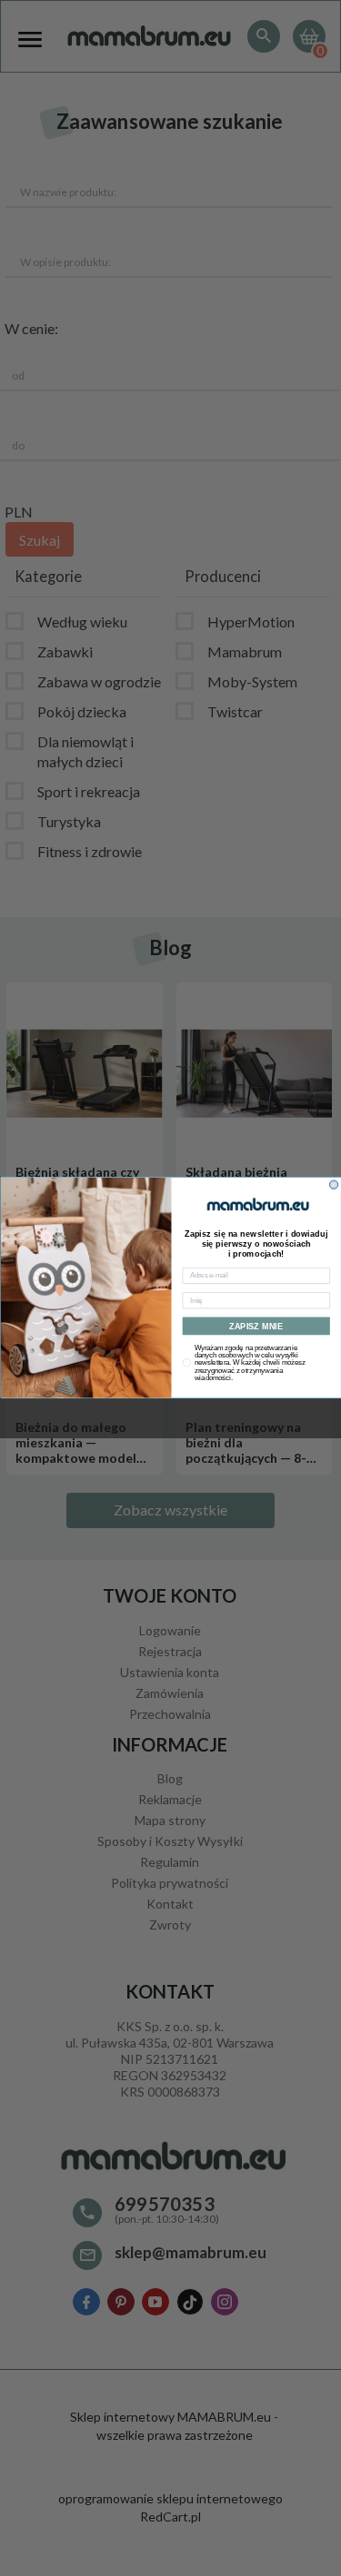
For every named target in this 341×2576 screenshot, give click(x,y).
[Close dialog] (333, 1184)
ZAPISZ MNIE (256, 1327)
